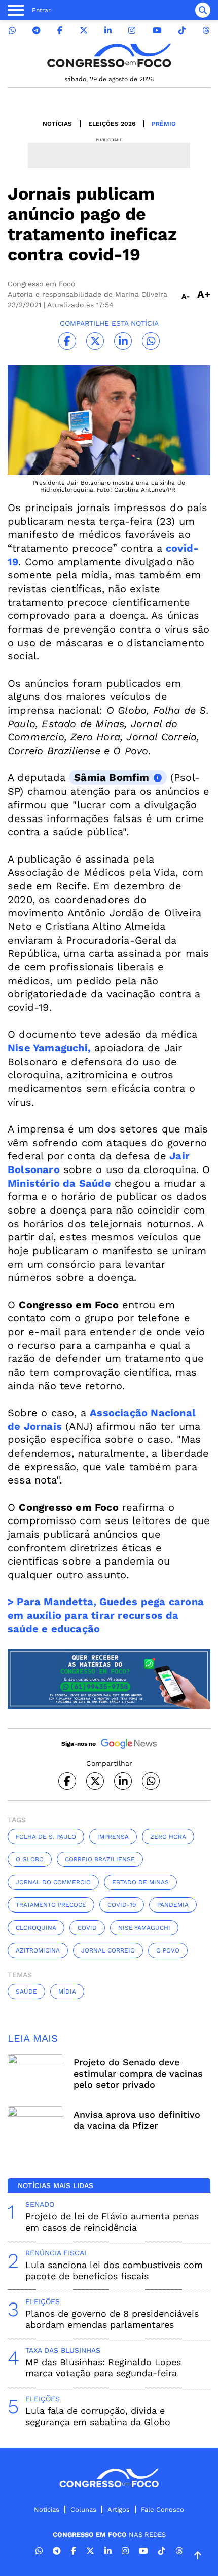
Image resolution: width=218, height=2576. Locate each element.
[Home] (109, 55)
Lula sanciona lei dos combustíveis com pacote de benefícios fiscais (114, 2270)
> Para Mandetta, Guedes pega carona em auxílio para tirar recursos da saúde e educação (106, 1615)
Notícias (57, 124)
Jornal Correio (108, 1950)
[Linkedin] (108, 31)
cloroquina (36, 1928)
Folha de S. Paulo (46, 1837)
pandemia (173, 1905)
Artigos (119, 2509)
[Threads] (206, 31)
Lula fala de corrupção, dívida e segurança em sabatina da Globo (98, 2416)
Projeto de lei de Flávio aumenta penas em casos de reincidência (112, 2222)
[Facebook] (60, 31)
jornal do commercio (53, 1882)
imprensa (113, 1837)
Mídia (67, 1992)
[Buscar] (203, 10)
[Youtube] (157, 31)
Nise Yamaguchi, (49, 1048)
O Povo (168, 1950)
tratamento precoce (51, 1905)
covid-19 (122, 1905)
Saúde (26, 1992)
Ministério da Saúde (59, 1183)
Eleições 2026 (112, 124)
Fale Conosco (162, 2509)
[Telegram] (37, 31)
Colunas (83, 2509)
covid (87, 1928)
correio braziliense (100, 1859)
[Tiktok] (182, 31)
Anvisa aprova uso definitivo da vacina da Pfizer (137, 2120)
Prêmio (164, 124)
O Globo (30, 1859)
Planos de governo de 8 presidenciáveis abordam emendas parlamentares (112, 2319)
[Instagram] (132, 31)
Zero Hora (168, 1837)
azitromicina (38, 1950)
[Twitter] (84, 31)
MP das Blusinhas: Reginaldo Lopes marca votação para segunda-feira (103, 2368)
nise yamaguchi (144, 1928)
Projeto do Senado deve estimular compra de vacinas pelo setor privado (138, 2073)
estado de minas (140, 1882)
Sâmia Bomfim (112, 777)
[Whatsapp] (12, 31)
